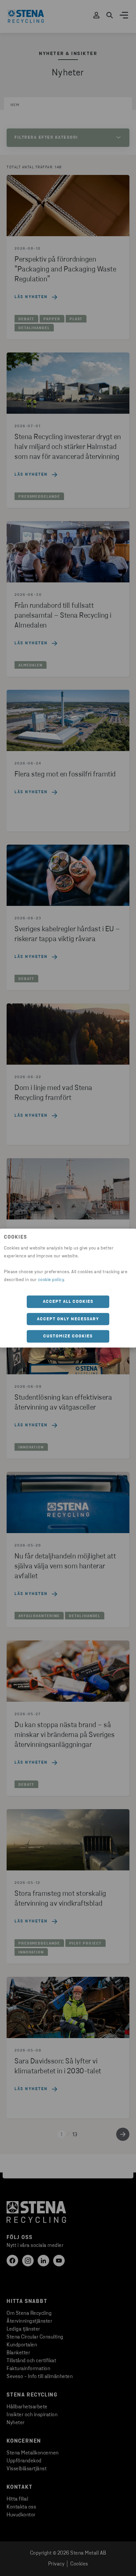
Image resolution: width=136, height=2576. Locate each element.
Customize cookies (68, 1336)
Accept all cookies (68, 1302)
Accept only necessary (68, 1319)
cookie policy (51, 1280)
